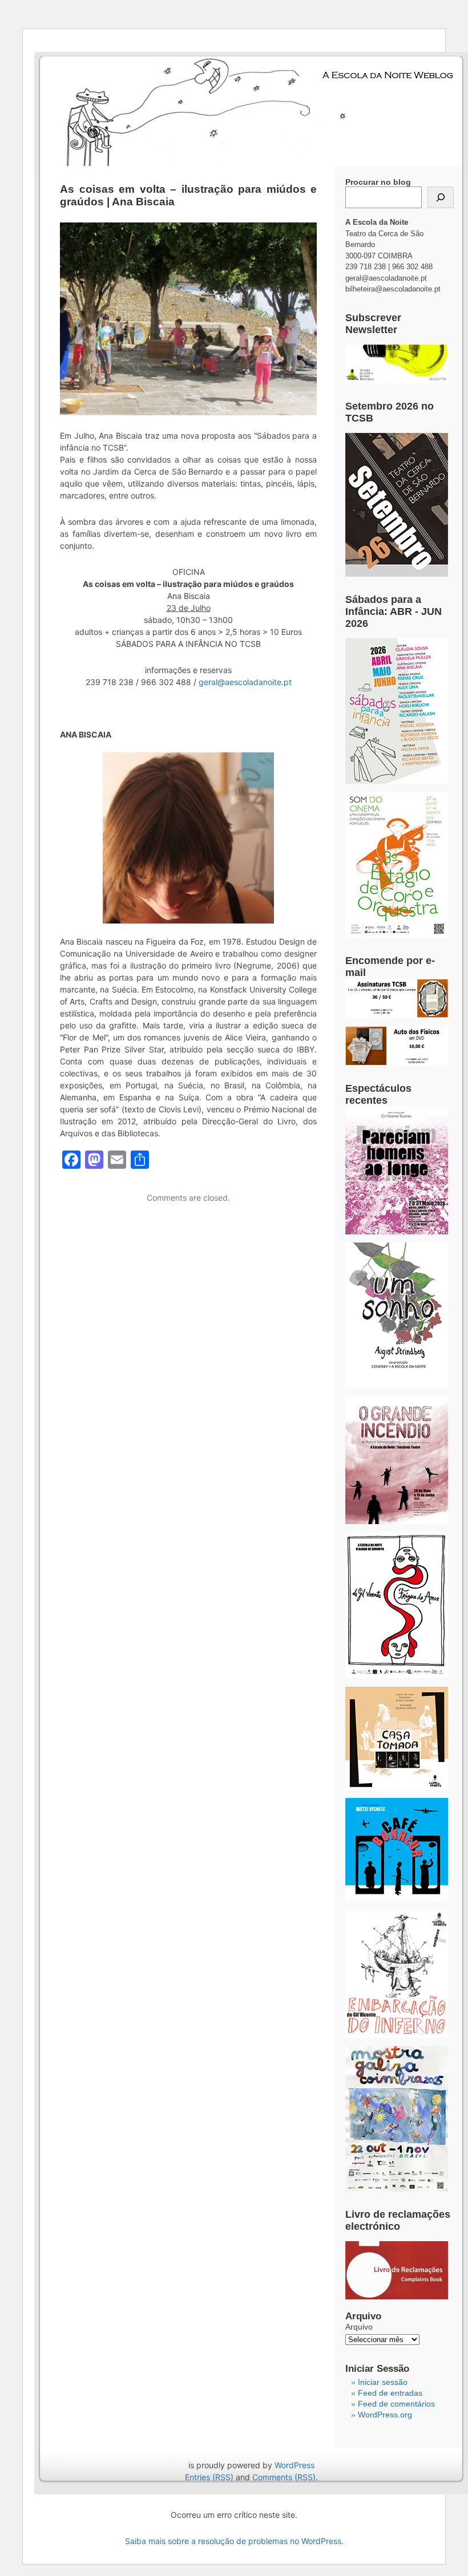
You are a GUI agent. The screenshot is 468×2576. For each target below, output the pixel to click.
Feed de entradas (390, 2393)
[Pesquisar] (441, 197)
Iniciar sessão (383, 2382)
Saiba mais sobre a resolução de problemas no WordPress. (234, 2541)
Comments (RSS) (284, 2477)
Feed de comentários (396, 2404)
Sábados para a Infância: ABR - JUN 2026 (394, 611)
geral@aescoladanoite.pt (245, 682)
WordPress (294, 2465)
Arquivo (359, 2327)
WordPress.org (385, 2415)
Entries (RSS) (209, 2477)
